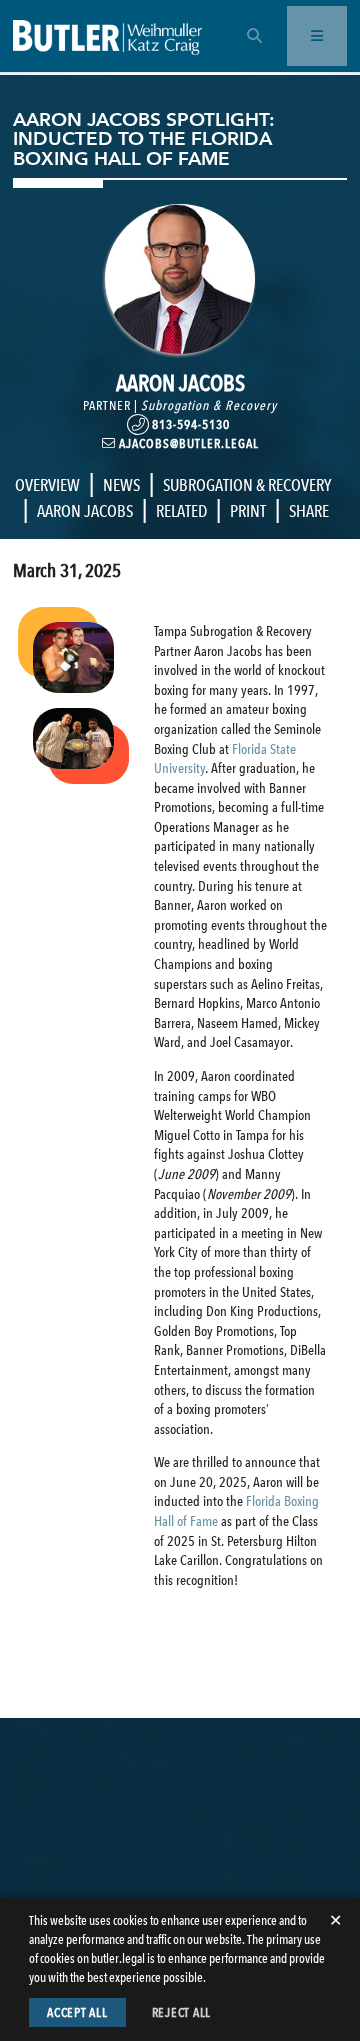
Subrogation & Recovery (209, 405)
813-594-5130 (191, 424)
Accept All (77, 2012)
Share (309, 511)
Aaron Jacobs (85, 511)
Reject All (182, 2012)
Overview (47, 485)
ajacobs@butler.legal (187, 443)
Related (181, 511)
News (121, 485)
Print (248, 511)
